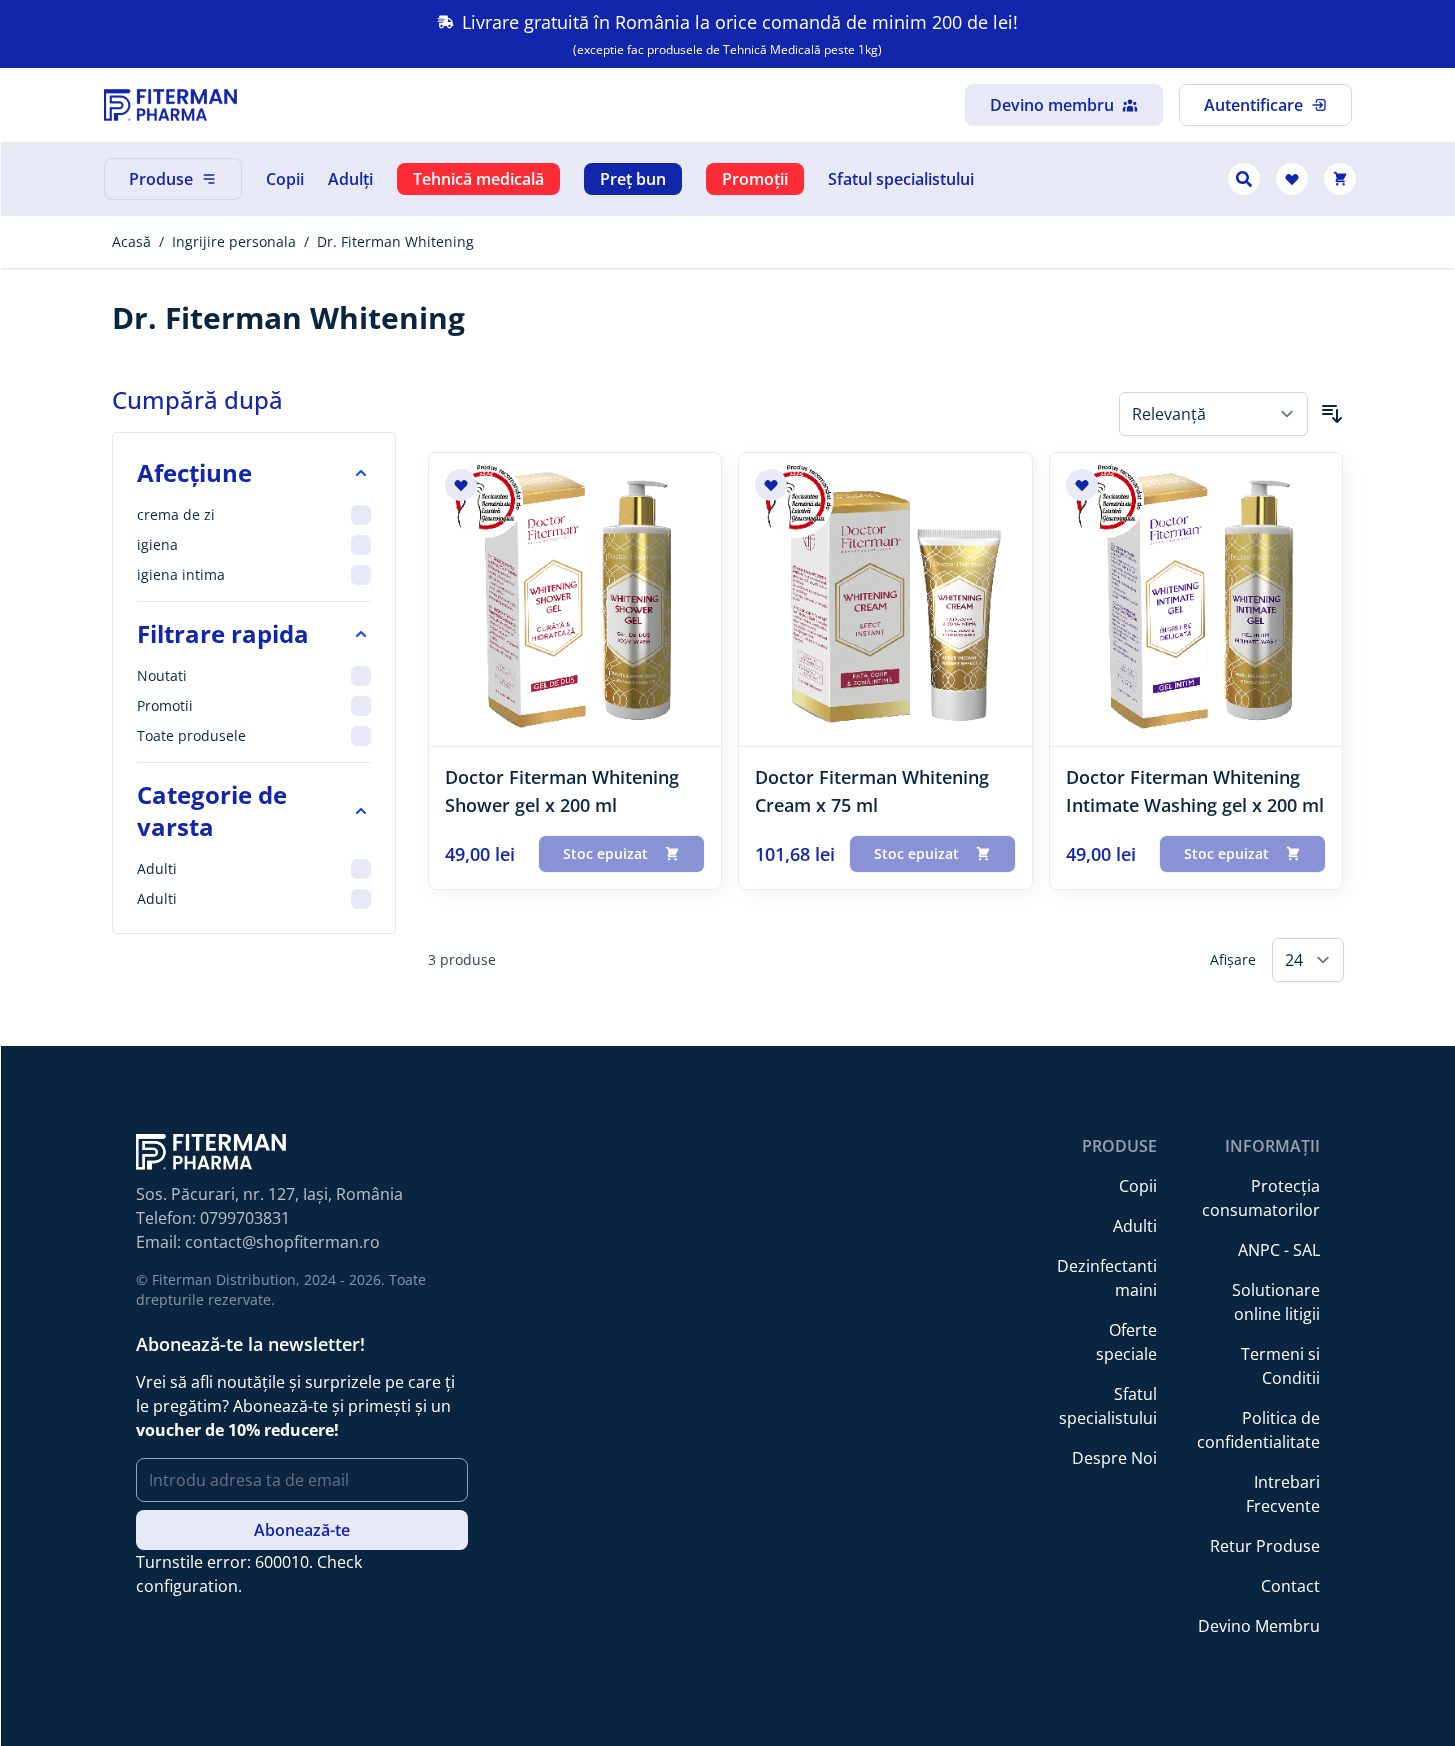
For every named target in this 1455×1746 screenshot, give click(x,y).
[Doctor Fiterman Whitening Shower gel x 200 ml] (575, 599)
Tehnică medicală (478, 179)
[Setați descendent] (1332, 414)
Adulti (1135, 1226)
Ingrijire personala (234, 241)
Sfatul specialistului (901, 179)
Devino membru (1052, 105)
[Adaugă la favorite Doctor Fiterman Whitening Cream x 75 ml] (771, 485)
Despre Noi (1114, 1458)
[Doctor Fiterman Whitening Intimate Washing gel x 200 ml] (1196, 599)
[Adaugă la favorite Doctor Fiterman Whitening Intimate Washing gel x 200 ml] (1082, 485)
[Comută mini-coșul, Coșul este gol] (1340, 179)
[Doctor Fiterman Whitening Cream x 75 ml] (885, 599)
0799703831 (245, 1218)
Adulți (350, 179)
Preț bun (633, 179)
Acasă (131, 241)
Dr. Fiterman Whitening (395, 241)
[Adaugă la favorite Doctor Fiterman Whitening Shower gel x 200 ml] (461, 485)
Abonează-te (302, 1530)
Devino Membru (1259, 1626)
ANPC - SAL (1279, 1250)
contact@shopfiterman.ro (282, 1242)
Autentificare (1253, 105)
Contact (1290, 1586)
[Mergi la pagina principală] (170, 105)
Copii (285, 179)
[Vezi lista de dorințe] (1292, 179)
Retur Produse (1265, 1546)
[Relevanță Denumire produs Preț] (1213, 414)
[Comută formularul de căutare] (1244, 179)
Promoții (755, 179)
